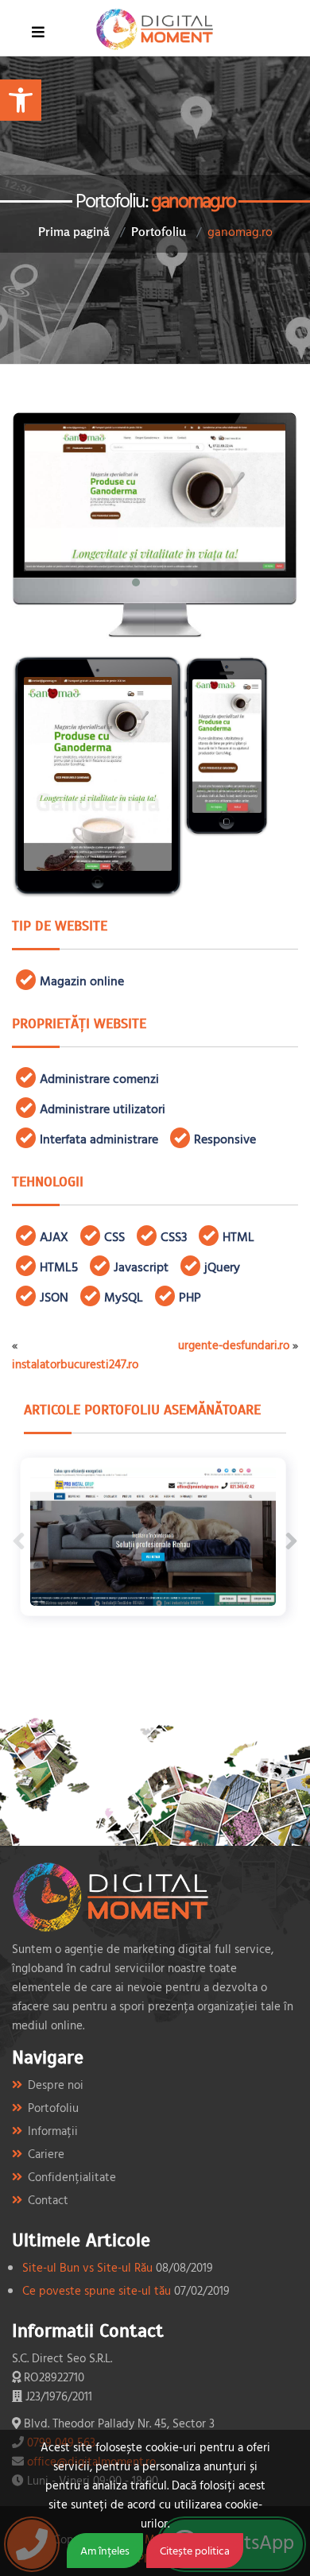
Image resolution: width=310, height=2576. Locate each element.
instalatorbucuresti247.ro (75, 1364)
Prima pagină (74, 231)
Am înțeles (105, 2550)
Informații (53, 2131)
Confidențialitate (72, 2177)
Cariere (46, 2154)
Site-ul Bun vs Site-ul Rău (87, 2267)
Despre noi (56, 2085)
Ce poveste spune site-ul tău (97, 2290)
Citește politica (195, 2550)
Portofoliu (159, 231)
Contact (48, 2200)
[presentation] (19, 1541)
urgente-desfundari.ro (234, 1345)
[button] (21, 100)
